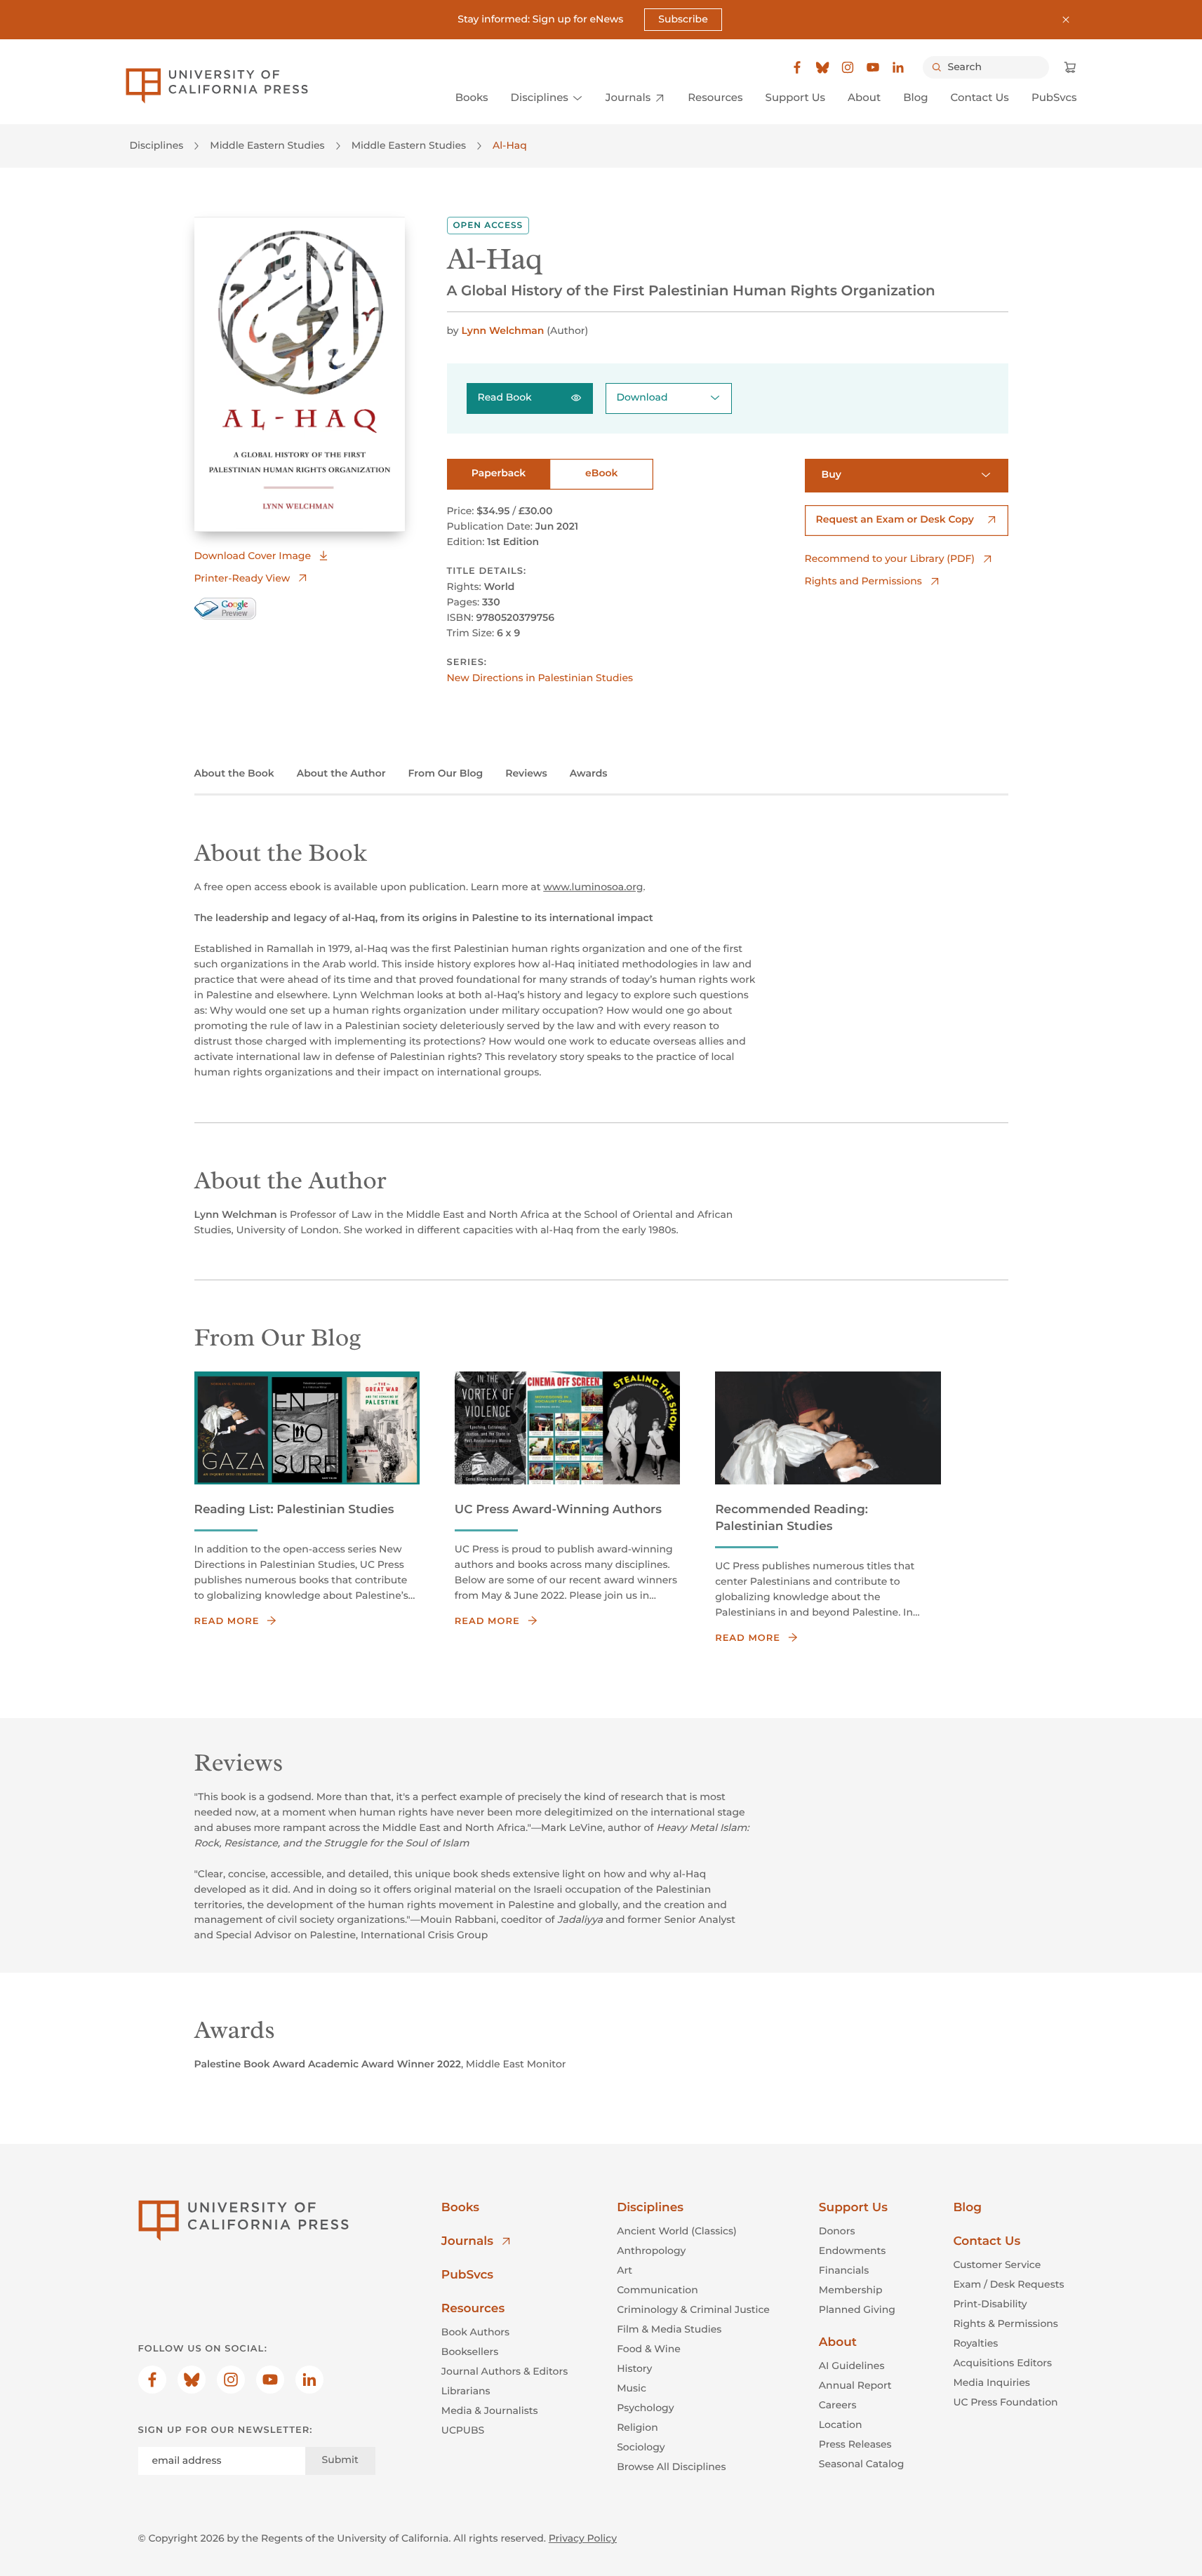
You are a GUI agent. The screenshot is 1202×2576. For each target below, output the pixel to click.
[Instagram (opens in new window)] (848, 67)
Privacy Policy (583, 2538)
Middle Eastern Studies (267, 145)
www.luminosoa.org (593, 887)
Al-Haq (510, 145)
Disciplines (157, 145)
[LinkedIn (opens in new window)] (898, 67)
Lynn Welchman (502, 330)
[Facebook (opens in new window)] (797, 67)
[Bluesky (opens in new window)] (822, 67)
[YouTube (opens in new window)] (873, 67)
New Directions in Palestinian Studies (540, 678)
